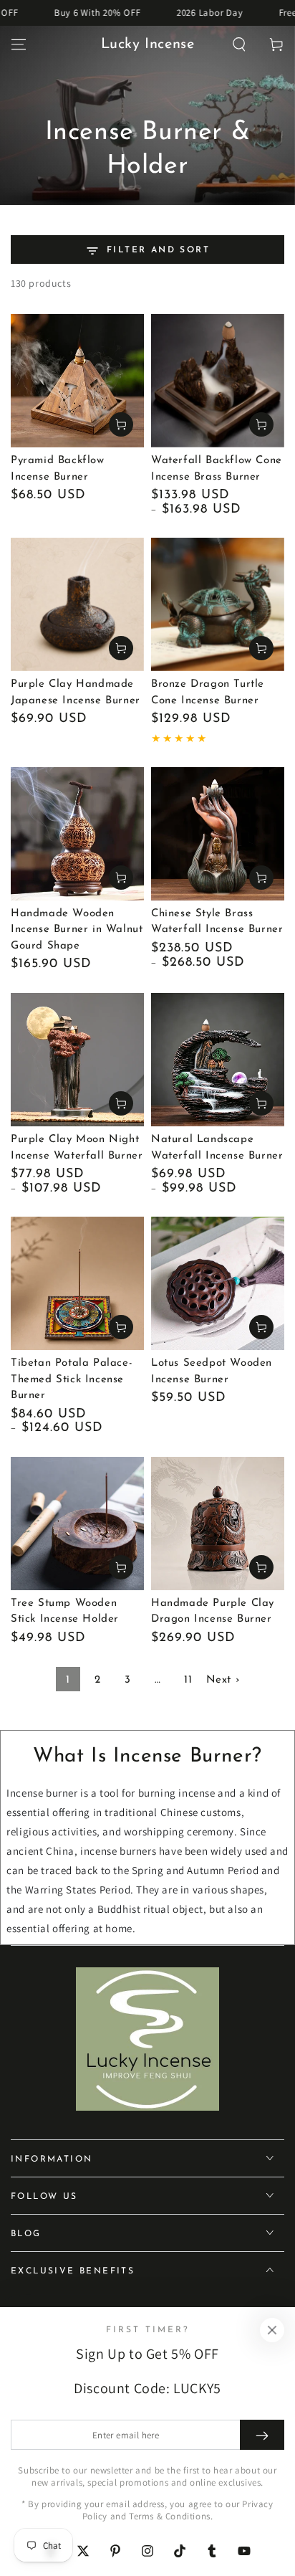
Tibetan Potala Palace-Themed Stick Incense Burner (72, 1379)
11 (188, 1680)
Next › (223, 1680)
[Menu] (19, 44)
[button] (239, 44)
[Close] (272, 2330)
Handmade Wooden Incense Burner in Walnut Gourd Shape (77, 930)
